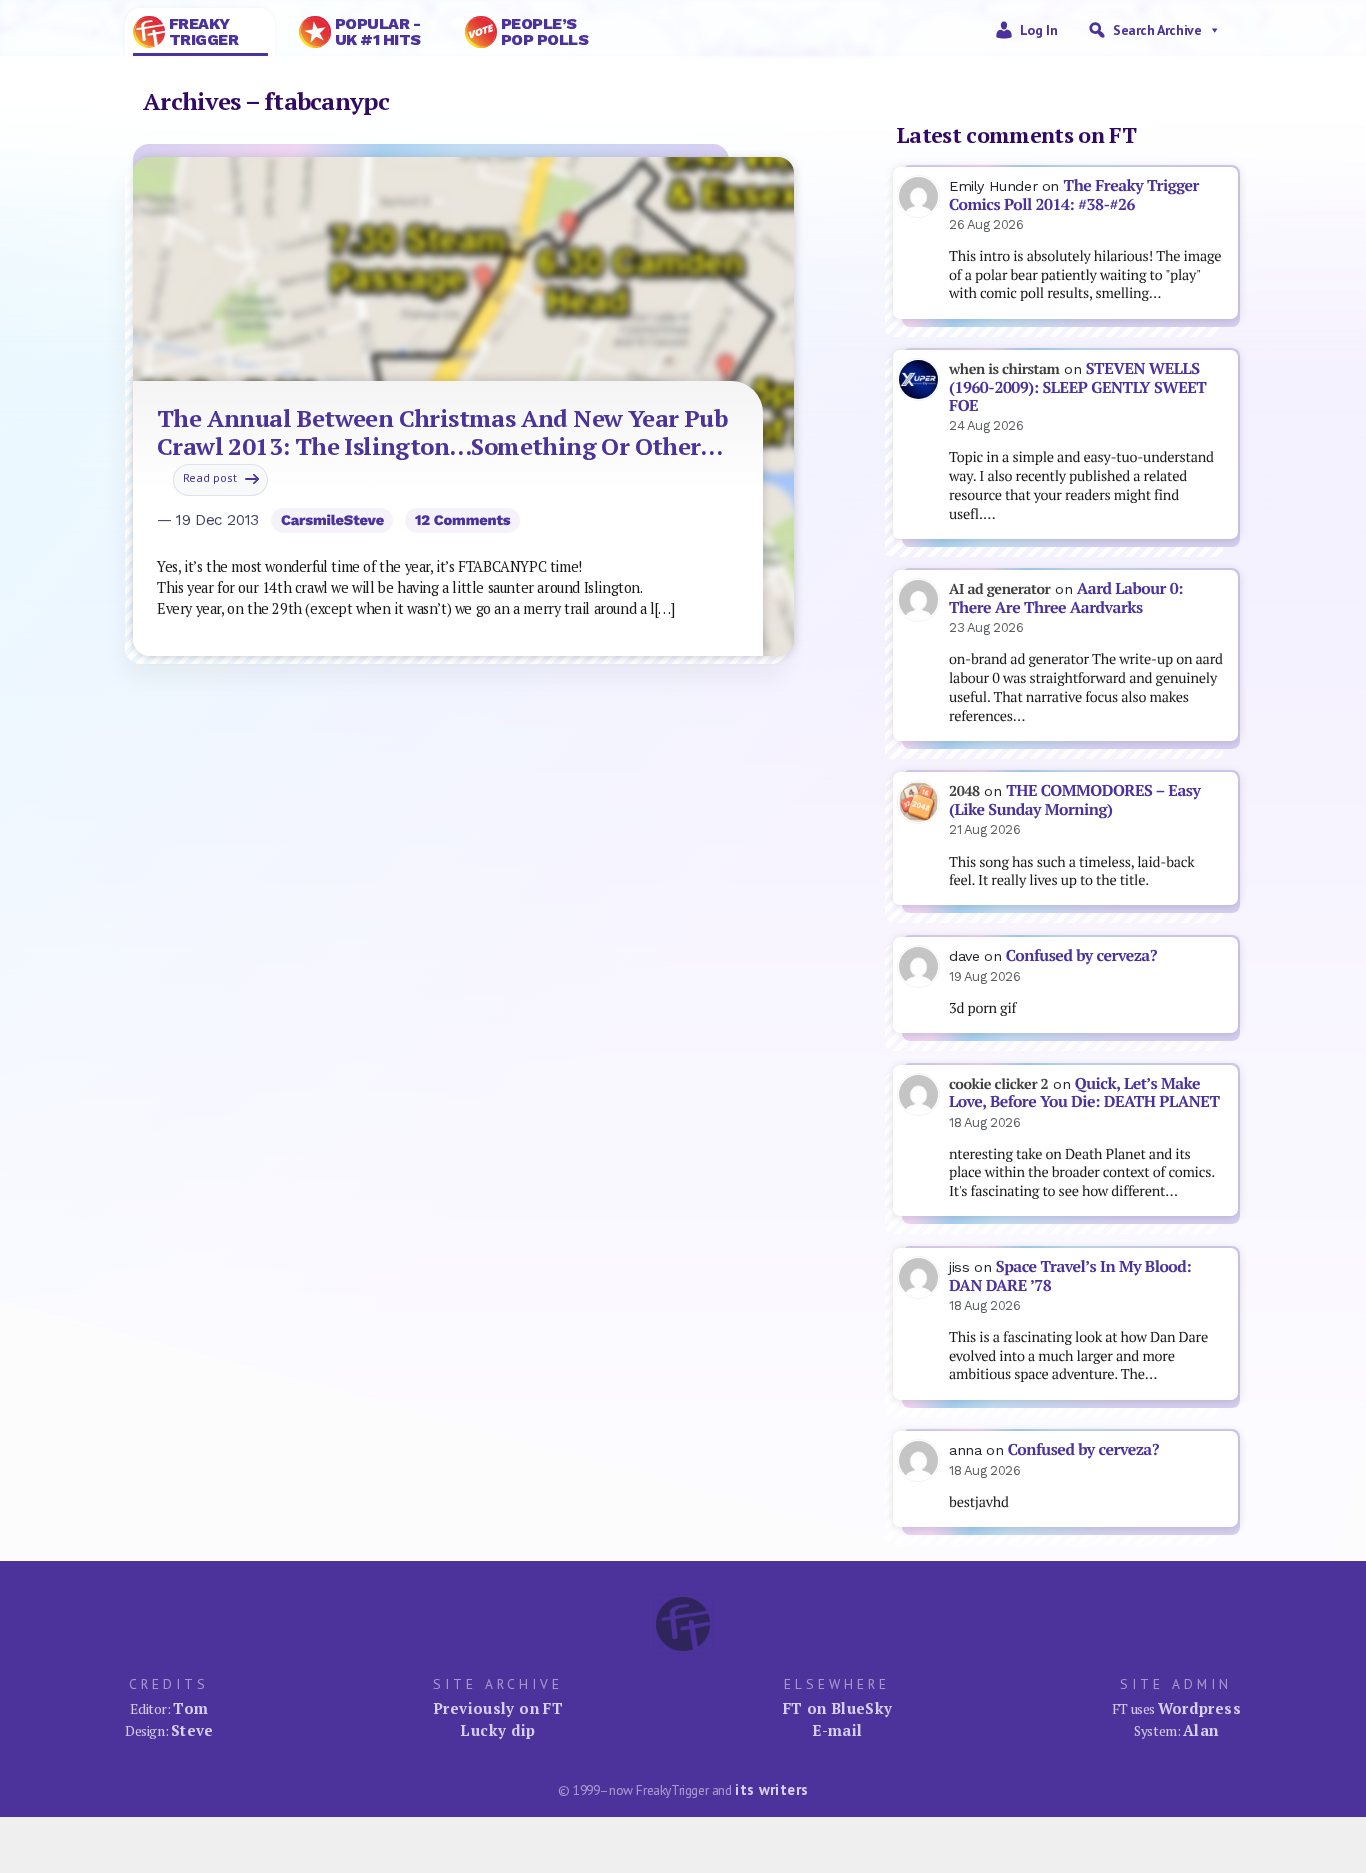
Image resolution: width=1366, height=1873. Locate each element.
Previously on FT (498, 1708)
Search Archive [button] (1157, 30)
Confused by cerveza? (1081, 955)
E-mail (837, 1730)
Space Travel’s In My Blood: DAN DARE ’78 (1070, 1276)
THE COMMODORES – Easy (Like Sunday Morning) (1074, 800)
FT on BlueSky (838, 1708)
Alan (1201, 1730)
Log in (1039, 30)
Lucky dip (497, 1730)
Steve (192, 1730)
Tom (190, 1708)
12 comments (463, 520)
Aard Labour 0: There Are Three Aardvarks (1066, 598)
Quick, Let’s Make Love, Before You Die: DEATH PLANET (1084, 1093)
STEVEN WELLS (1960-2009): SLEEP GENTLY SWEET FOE (1077, 387)
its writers (771, 1789)
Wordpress (1199, 1708)
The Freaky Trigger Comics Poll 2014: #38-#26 (1074, 195)
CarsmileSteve (332, 520)
